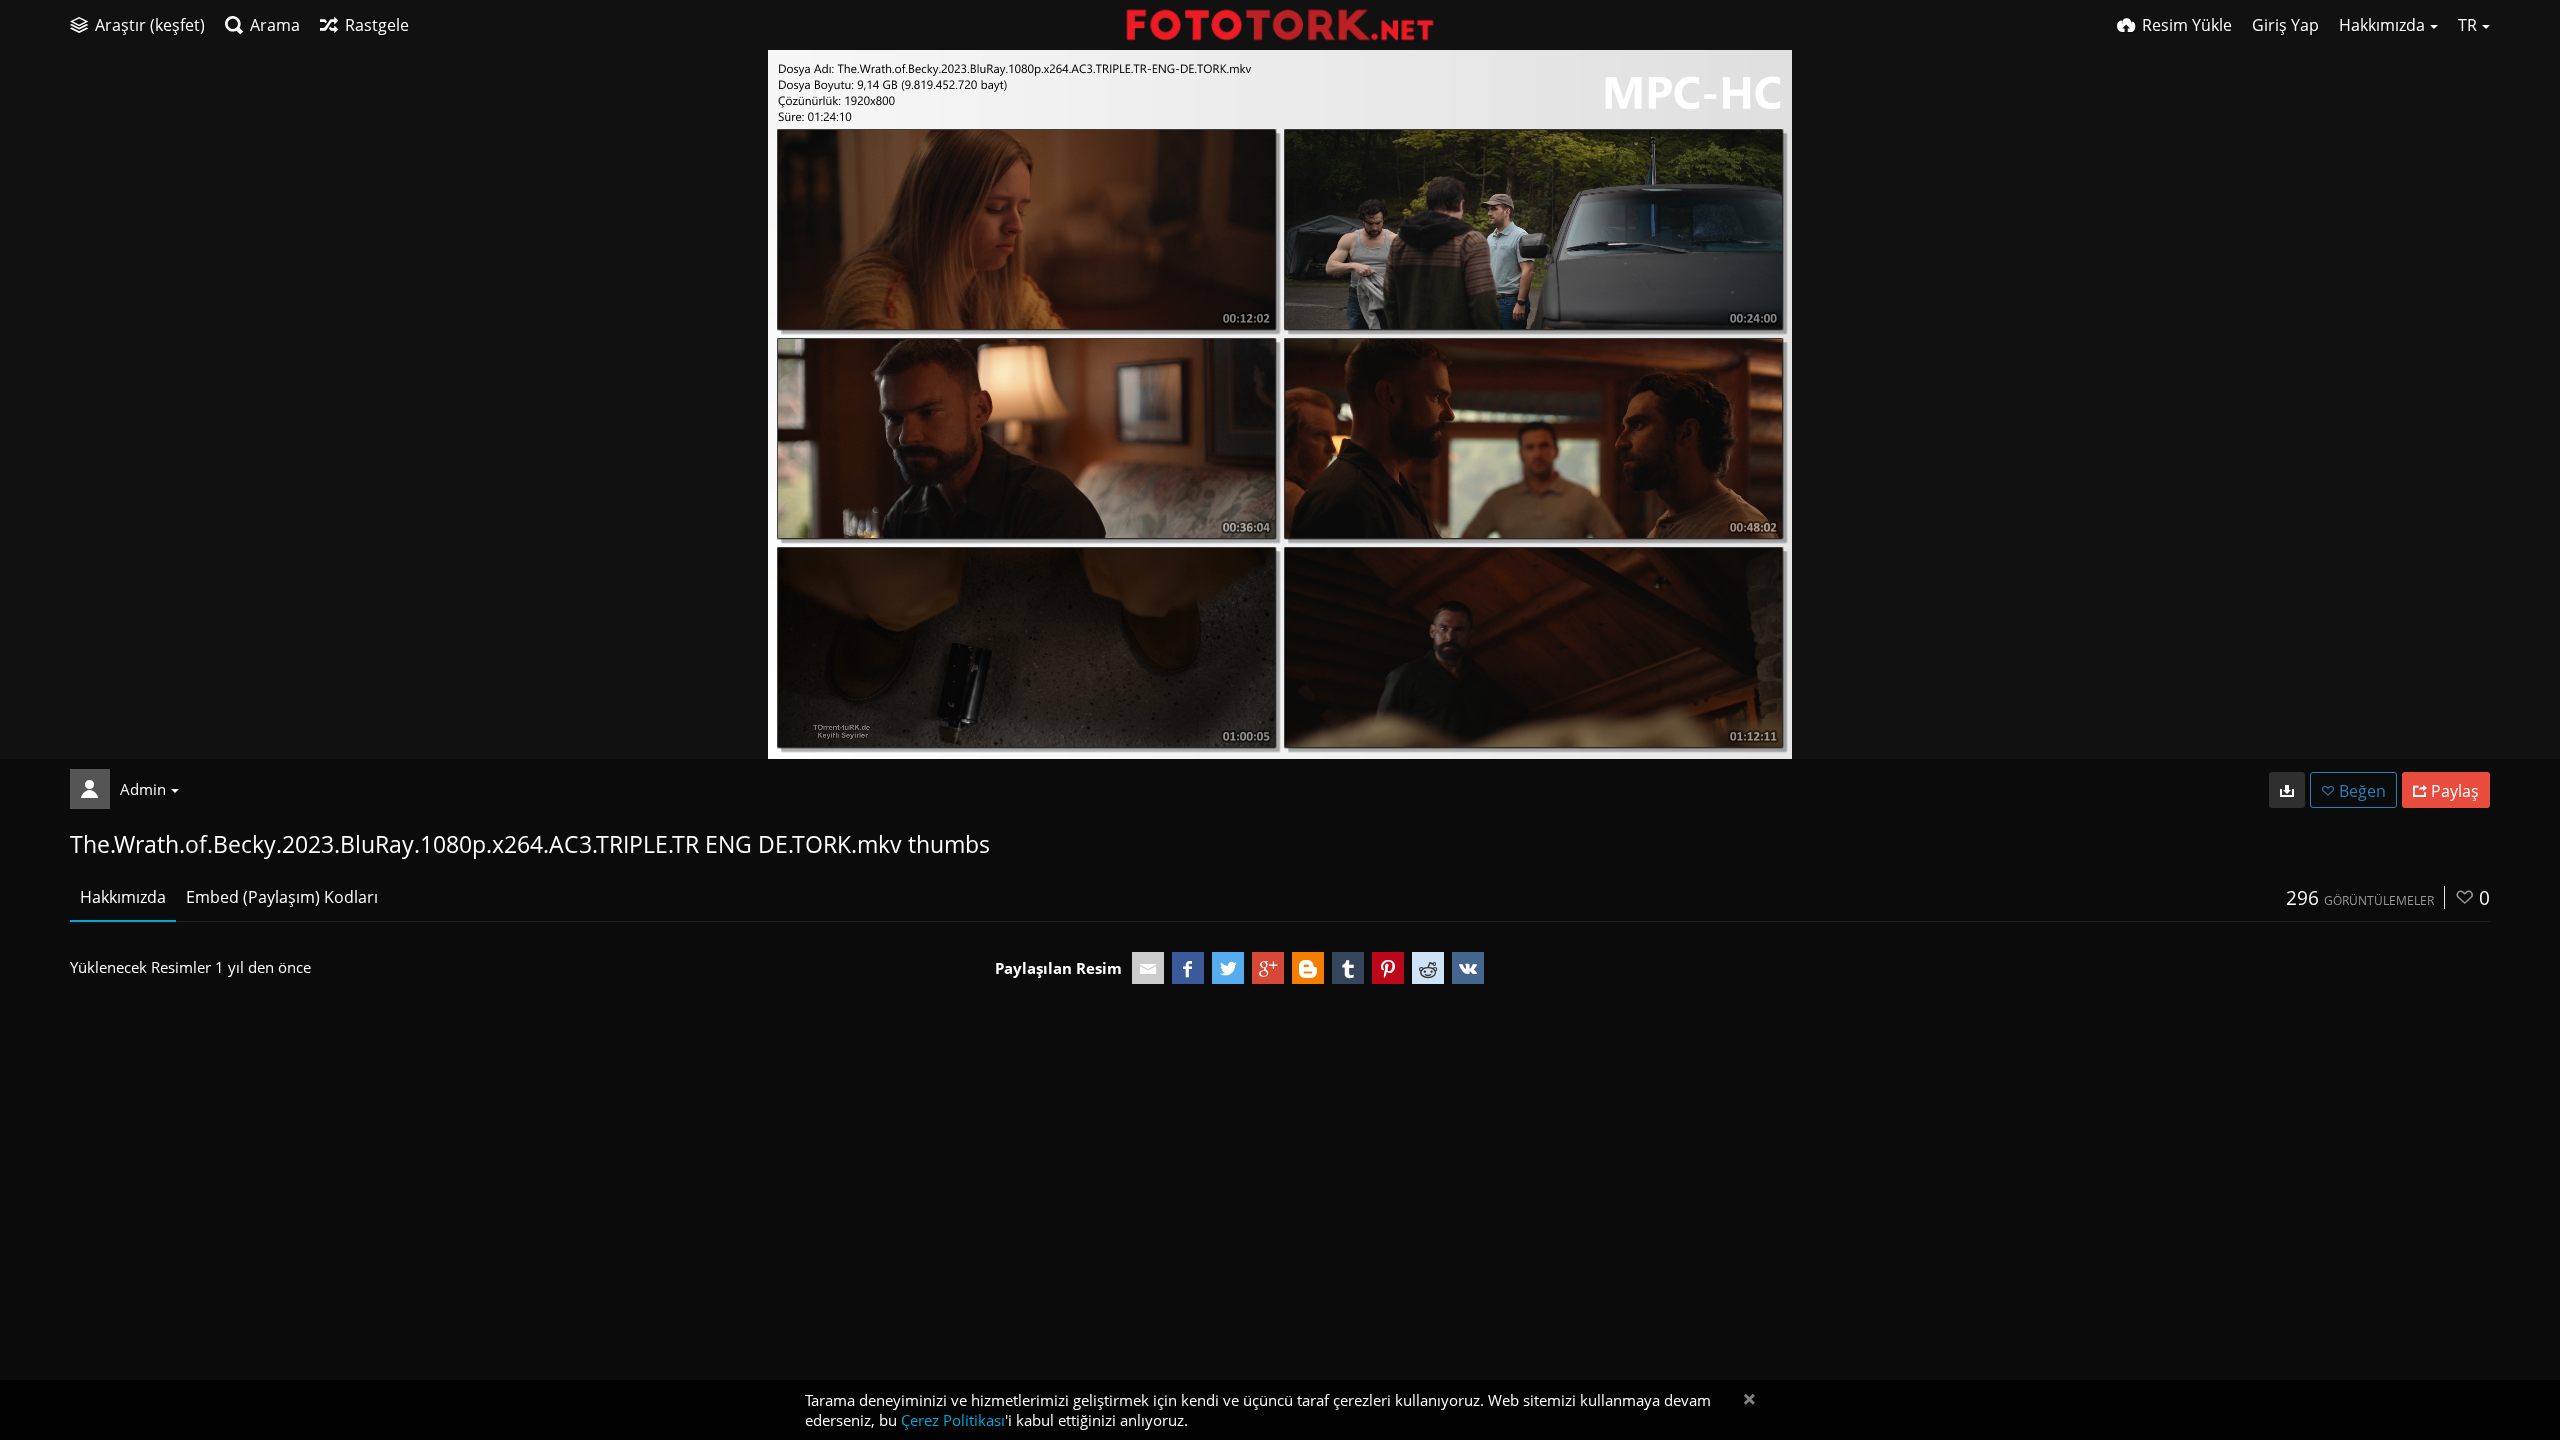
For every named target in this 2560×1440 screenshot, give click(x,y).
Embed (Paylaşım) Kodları (282, 897)
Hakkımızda (123, 897)
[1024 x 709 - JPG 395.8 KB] (2287, 790)
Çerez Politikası (953, 1420)
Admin (143, 789)
